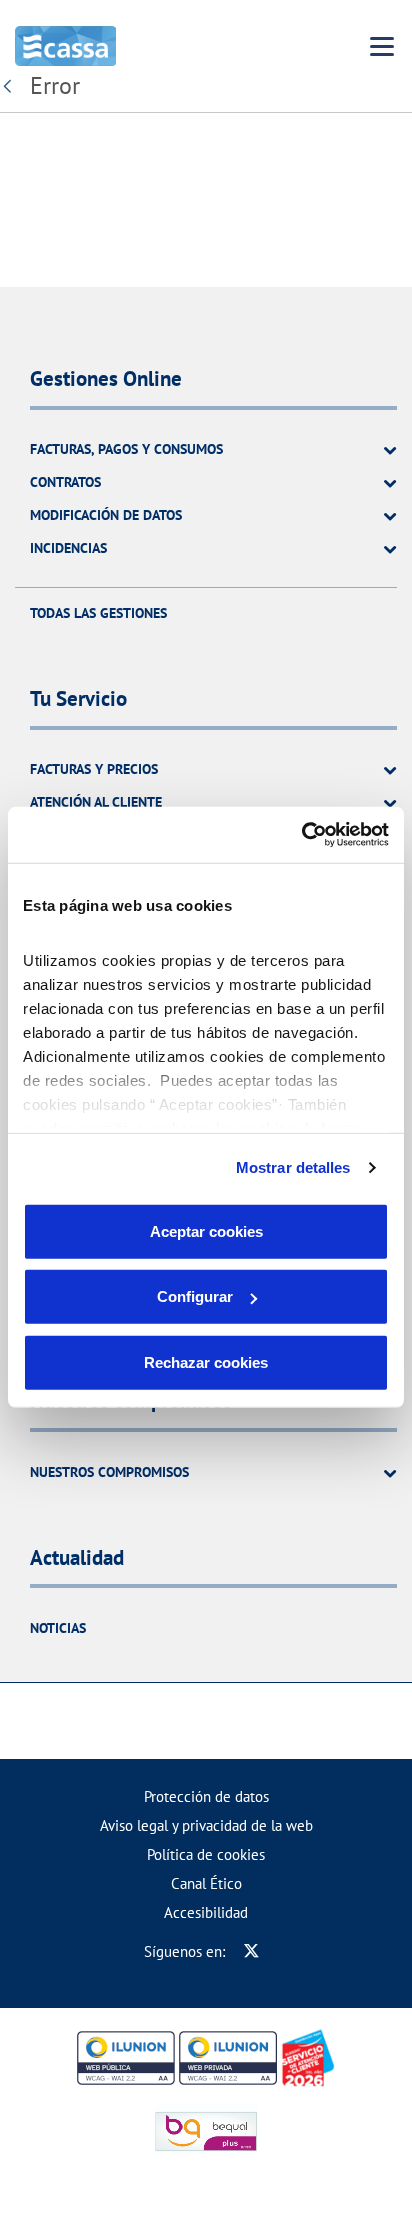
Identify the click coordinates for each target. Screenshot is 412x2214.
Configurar (195, 1296)
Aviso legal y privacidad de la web (206, 1825)
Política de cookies (206, 1854)
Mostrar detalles (293, 1167)
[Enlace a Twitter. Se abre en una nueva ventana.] (251, 1951)
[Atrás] (11, 86)
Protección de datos (206, 1796)
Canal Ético (206, 1883)
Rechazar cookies (206, 1361)
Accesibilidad (206, 1912)
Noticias (58, 1628)
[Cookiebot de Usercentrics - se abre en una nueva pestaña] (301, 835)
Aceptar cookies (206, 1230)
